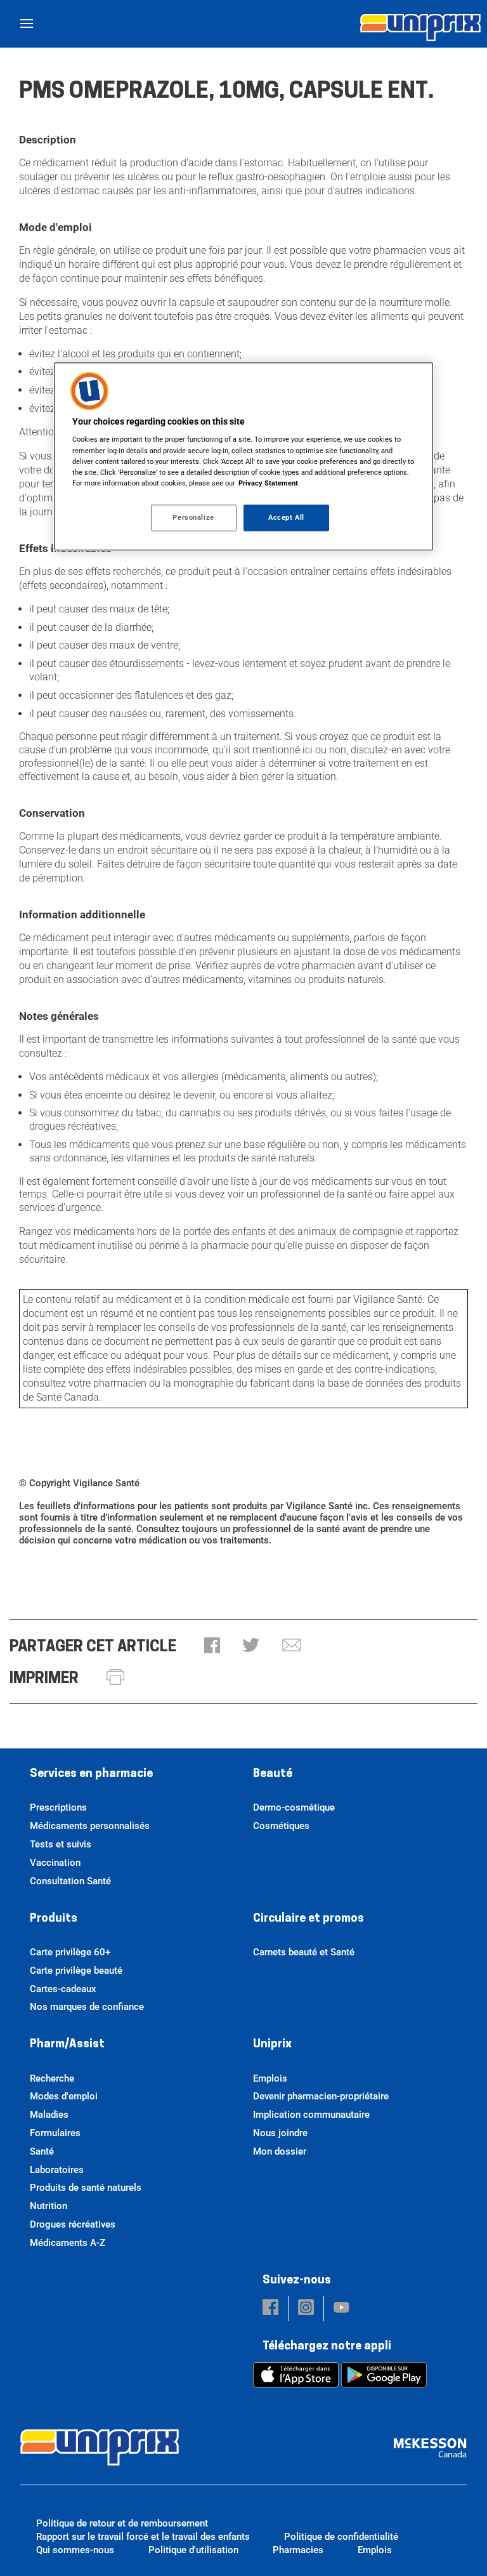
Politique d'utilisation (193, 2550)
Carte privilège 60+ (70, 1952)
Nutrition (49, 2206)
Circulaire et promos (308, 1919)
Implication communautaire (311, 2115)
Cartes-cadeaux (63, 1989)
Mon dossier (280, 2151)
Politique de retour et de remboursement (122, 2523)
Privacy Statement (268, 483)
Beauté (273, 1774)
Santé (42, 2151)
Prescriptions (58, 1807)
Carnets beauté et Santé (304, 1952)
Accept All (286, 517)
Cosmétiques (281, 1826)
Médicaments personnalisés (90, 1826)
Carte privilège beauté (76, 1971)
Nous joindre (280, 2133)
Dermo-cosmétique (294, 1807)
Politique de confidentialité (341, 2537)
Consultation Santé (70, 1881)
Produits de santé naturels (86, 2188)
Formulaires (55, 2133)
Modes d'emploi (64, 2096)
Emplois (270, 2078)
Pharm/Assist (67, 2045)
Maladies (49, 2115)
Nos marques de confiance (87, 2007)
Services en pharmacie (91, 1774)
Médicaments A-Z (68, 2243)
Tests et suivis (61, 1844)
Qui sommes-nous (75, 2550)
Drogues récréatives (73, 2224)
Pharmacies (298, 2550)
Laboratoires (57, 2170)
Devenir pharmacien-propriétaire (321, 2096)
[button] (212, 1647)
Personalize (193, 517)
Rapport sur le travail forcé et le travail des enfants (143, 2537)
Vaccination (55, 1863)
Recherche (52, 2078)
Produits (54, 1919)
